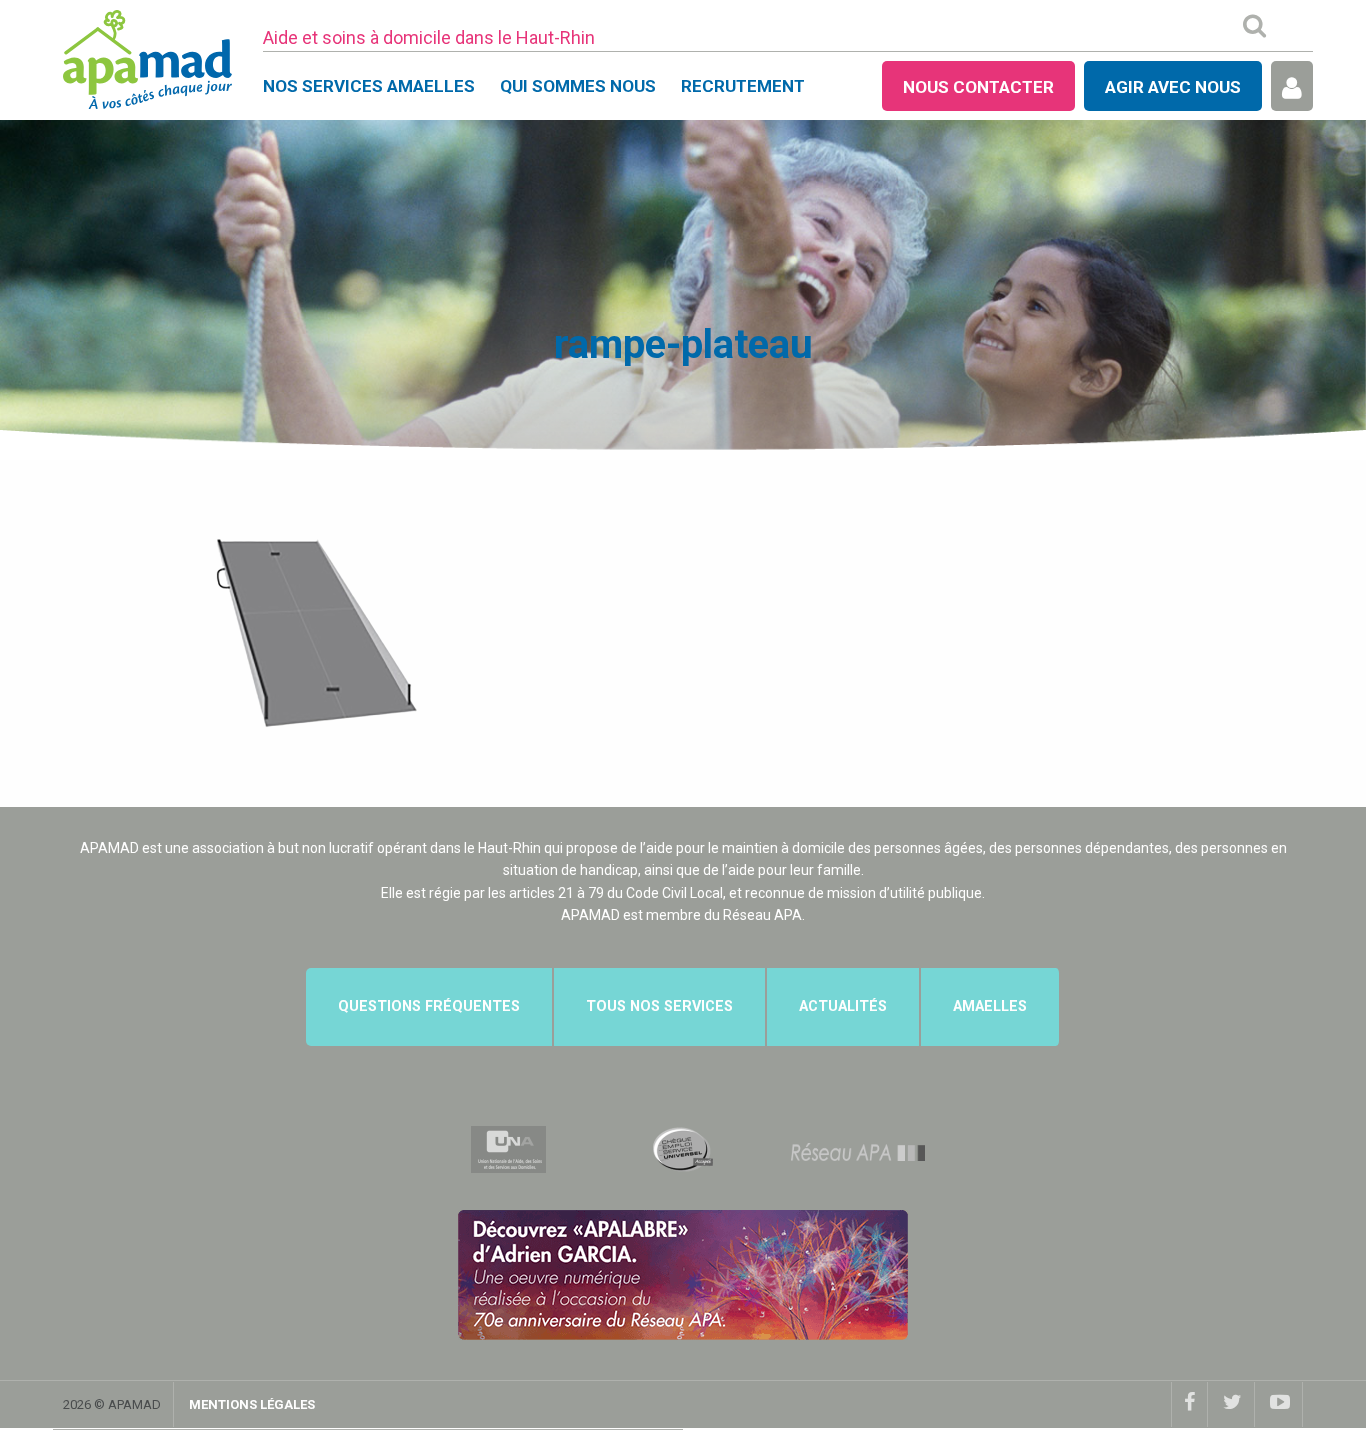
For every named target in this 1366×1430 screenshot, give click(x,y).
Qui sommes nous (578, 86)
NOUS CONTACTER (978, 87)
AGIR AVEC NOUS (1173, 87)
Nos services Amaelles (369, 86)
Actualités (843, 1006)
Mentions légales (252, 1404)
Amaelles (990, 1006)
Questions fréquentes (429, 1006)
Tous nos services (659, 1006)
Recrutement (743, 86)
